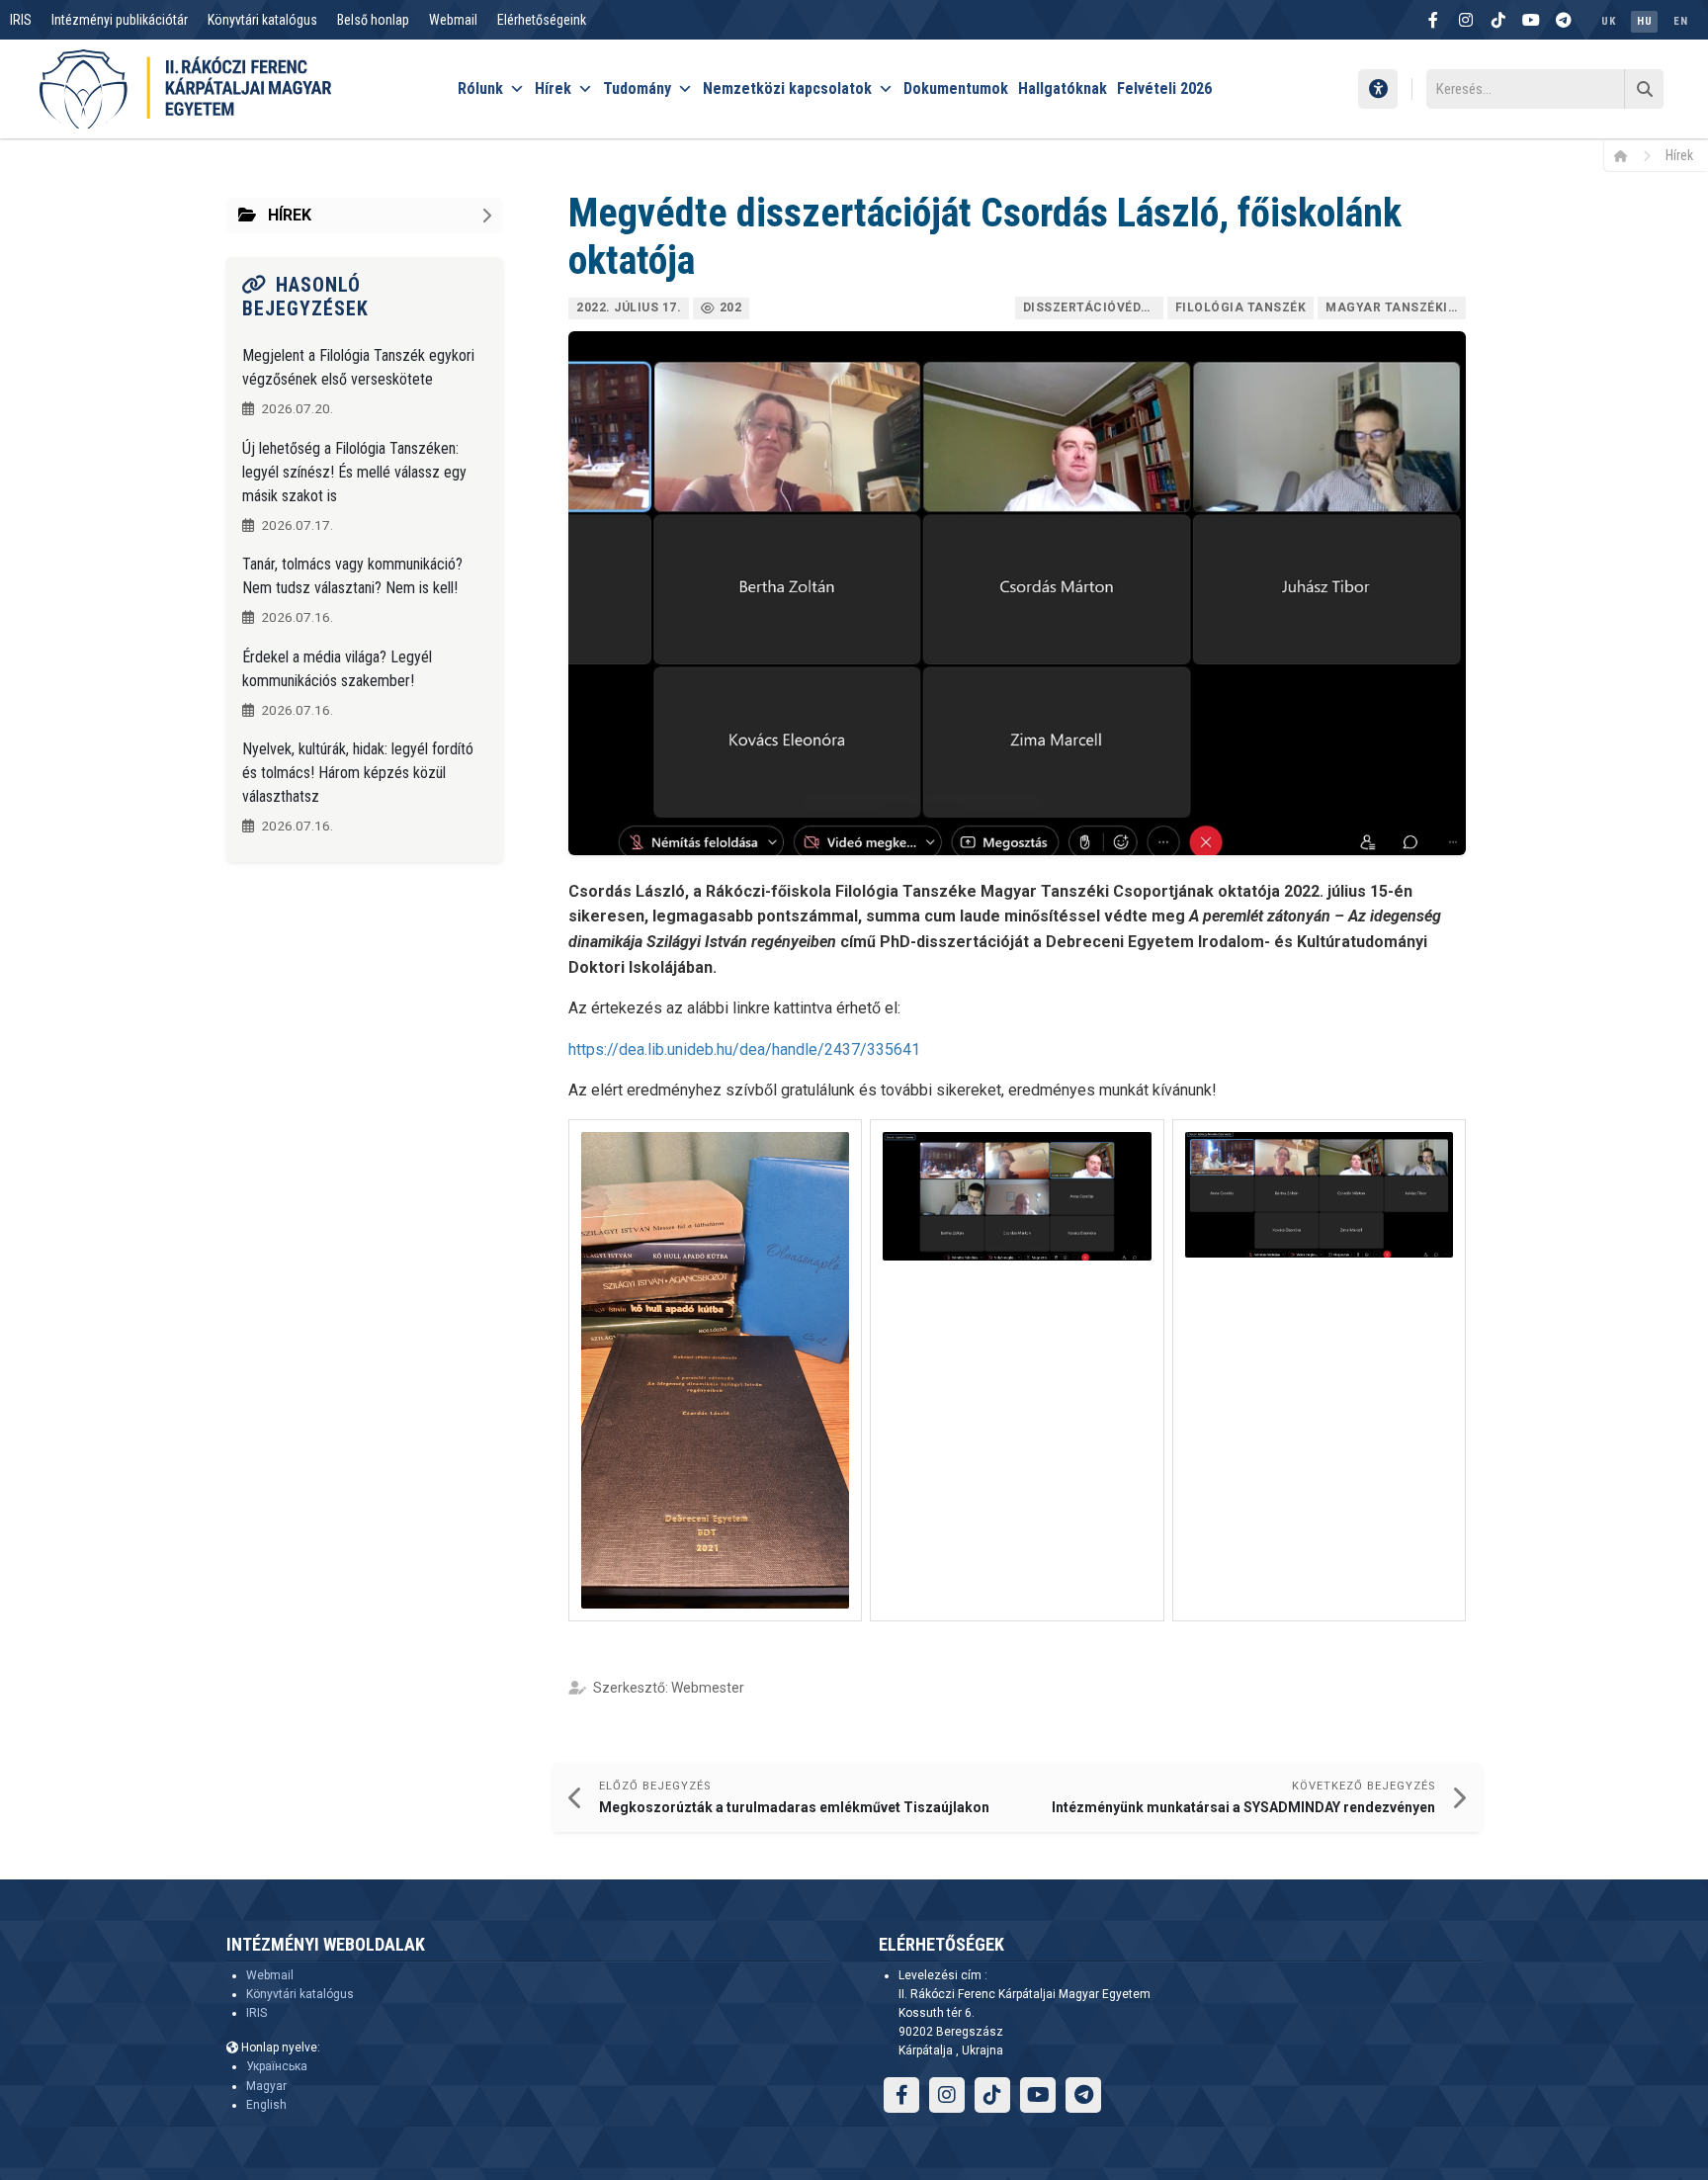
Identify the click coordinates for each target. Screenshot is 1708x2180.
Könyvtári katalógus (262, 20)
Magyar (266, 2086)
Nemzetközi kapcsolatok (787, 88)
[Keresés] (1644, 89)
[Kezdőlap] (1627, 155)
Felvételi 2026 (1164, 88)
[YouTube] (1531, 20)
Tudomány (637, 88)
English (266, 2105)
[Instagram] (1466, 20)
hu (1644, 21)
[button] (715, 1370)
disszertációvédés (1090, 307)
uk (1608, 21)
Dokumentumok (956, 88)
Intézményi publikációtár (120, 20)
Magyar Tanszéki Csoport (1396, 307)
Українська (277, 2066)
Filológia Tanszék (1241, 307)
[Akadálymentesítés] (1378, 89)
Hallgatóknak (1063, 88)
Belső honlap (373, 20)
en (1680, 21)
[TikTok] (1498, 20)
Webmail (453, 20)
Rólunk (480, 88)
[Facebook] (1433, 20)
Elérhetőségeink (542, 20)
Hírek (553, 88)
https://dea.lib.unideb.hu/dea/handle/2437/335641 (744, 1049)
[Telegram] (1564, 20)
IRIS (21, 20)
